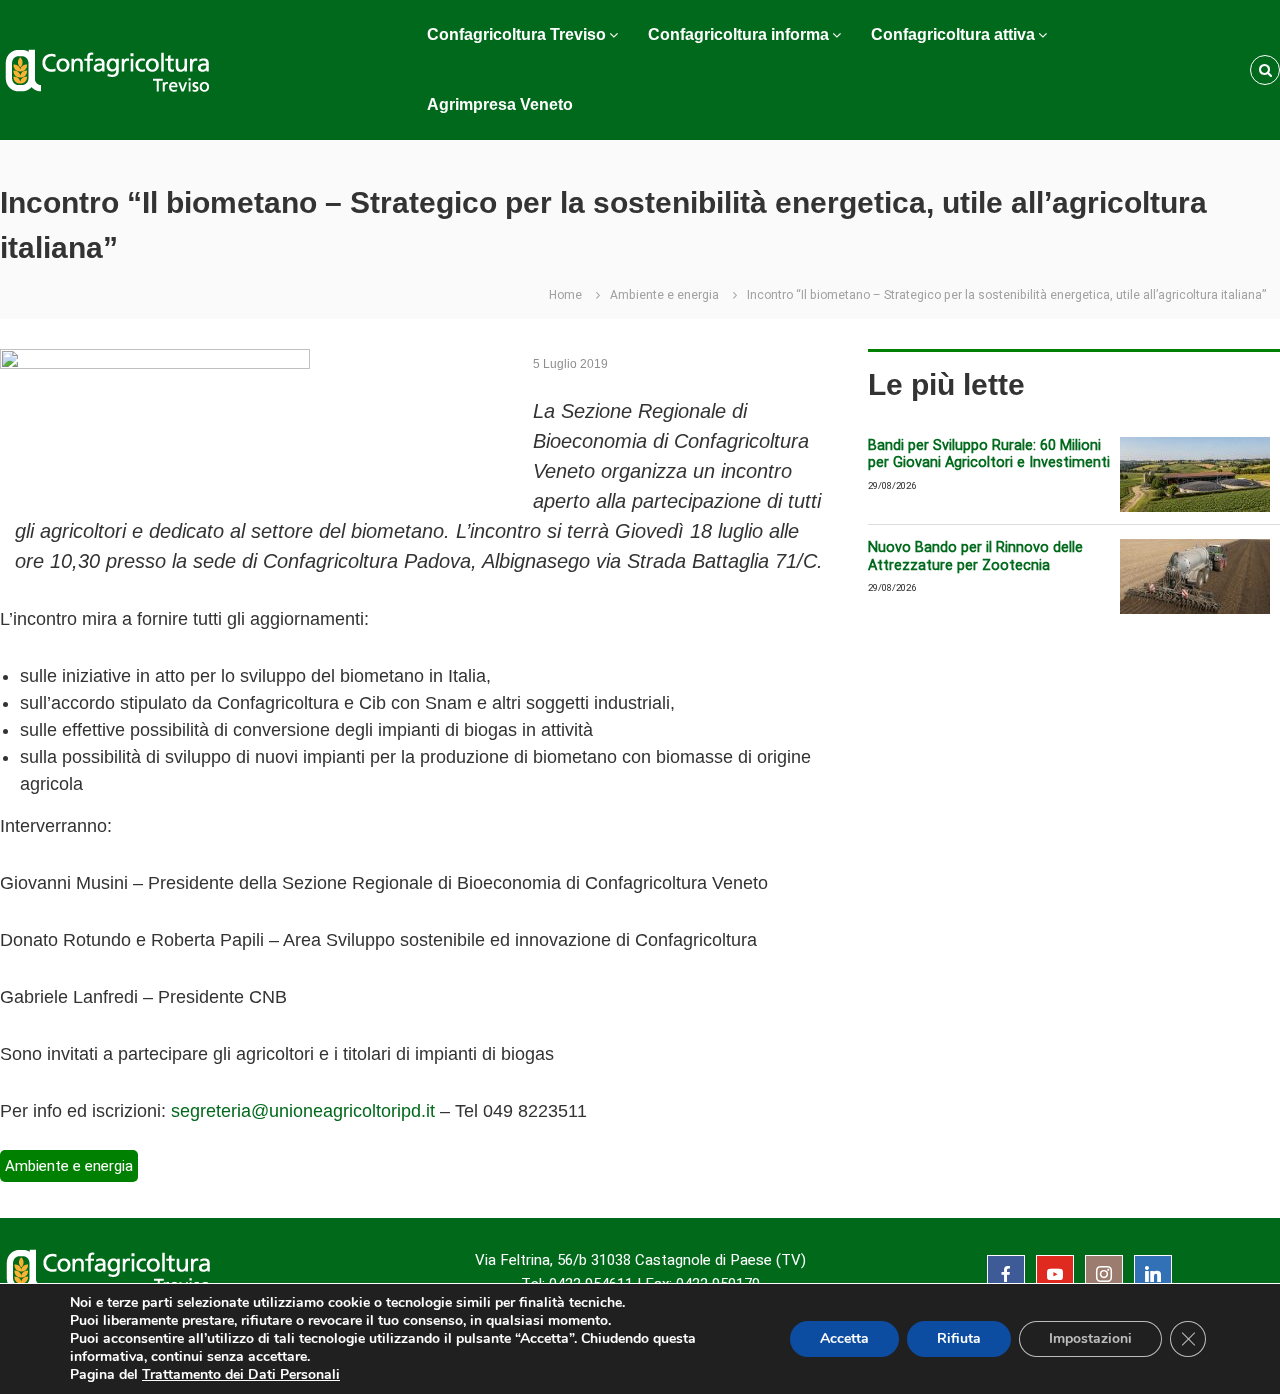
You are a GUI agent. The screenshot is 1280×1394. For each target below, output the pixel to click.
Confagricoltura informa (738, 34)
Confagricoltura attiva (953, 34)
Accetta (844, 1338)
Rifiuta (959, 1338)
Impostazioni (1090, 1338)
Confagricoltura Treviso (516, 34)
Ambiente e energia (664, 295)
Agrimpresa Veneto (500, 104)
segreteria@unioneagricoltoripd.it (303, 1111)
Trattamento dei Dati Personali (241, 1374)
